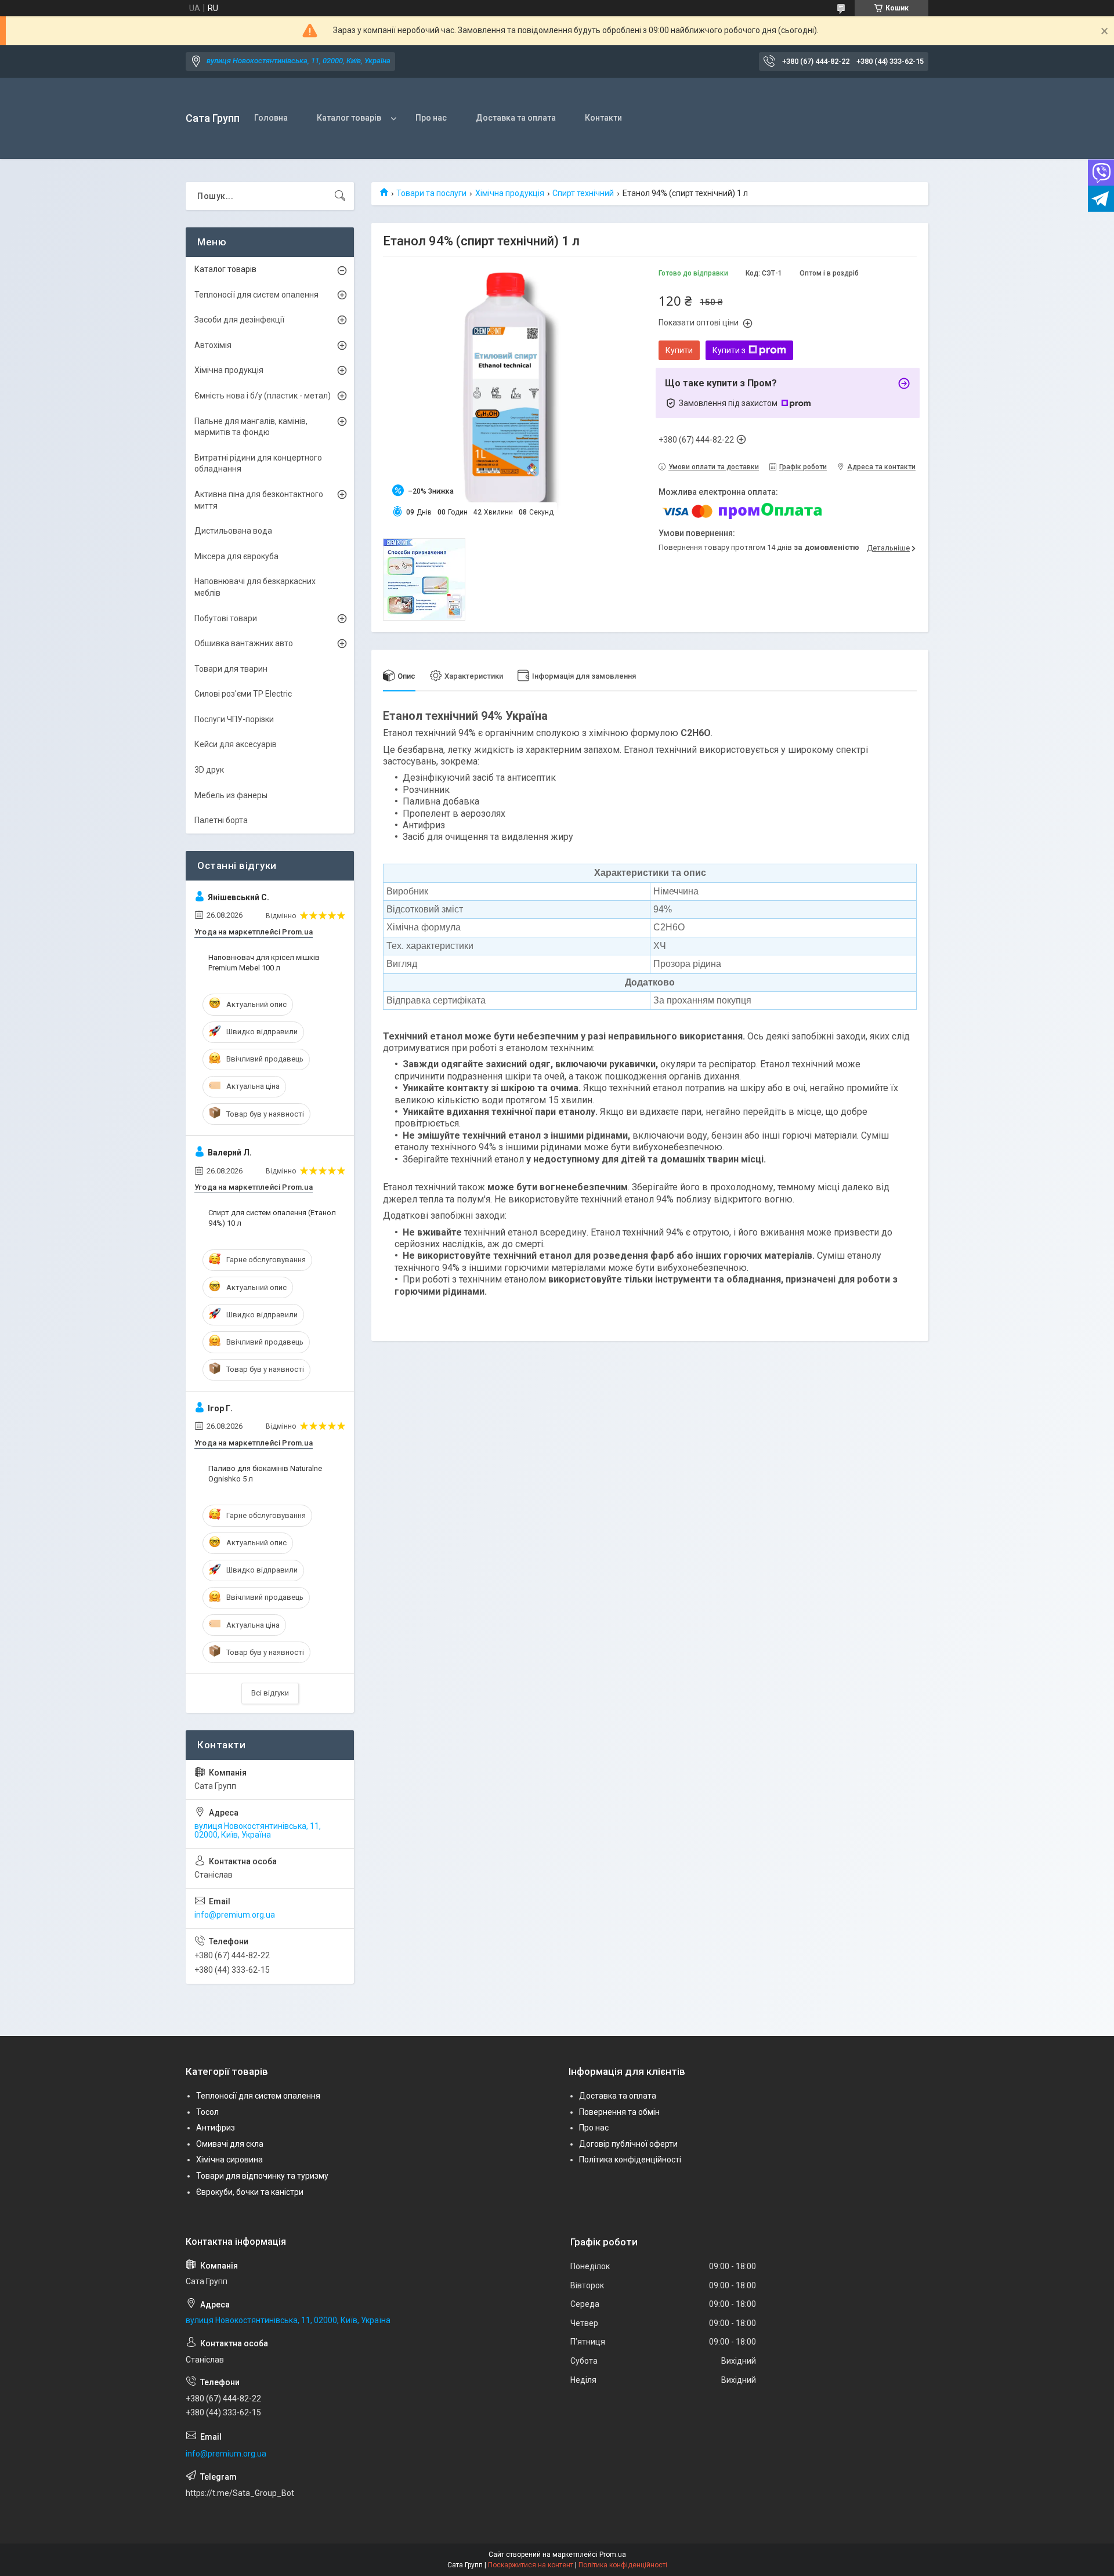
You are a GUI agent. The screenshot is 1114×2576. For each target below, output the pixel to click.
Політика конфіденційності (630, 2160)
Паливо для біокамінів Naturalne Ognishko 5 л (265, 1474)
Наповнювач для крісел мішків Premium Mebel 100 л (264, 963)
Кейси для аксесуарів (236, 744)
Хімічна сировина (229, 2160)
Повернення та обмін (619, 2112)
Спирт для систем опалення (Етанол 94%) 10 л (272, 1218)
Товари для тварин (231, 669)
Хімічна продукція (510, 193)
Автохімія (213, 345)
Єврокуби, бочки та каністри (250, 2192)
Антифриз (216, 2128)
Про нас (431, 118)
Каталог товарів (349, 118)
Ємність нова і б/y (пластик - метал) (263, 396)
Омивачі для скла (230, 2144)
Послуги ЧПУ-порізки (234, 719)
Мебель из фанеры (231, 795)
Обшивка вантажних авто (244, 643)
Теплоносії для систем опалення (256, 295)
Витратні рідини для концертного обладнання (258, 463)
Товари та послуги (431, 193)
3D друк (209, 770)
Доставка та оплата (516, 118)
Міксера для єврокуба (236, 556)
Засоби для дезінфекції (239, 320)
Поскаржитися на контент (531, 2565)
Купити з (729, 350)
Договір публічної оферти (628, 2144)
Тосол (207, 2112)
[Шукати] (340, 196)
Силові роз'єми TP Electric (243, 694)
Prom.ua (613, 2555)
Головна (271, 118)
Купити (679, 350)
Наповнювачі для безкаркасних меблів (255, 587)
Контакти (603, 118)
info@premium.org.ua (235, 1915)
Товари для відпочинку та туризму (262, 2176)
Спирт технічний (583, 193)
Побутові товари (226, 618)
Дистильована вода (233, 531)
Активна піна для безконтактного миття (259, 500)
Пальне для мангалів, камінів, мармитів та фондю (251, 427)
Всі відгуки (270, 1693)
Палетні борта (221, 820)
